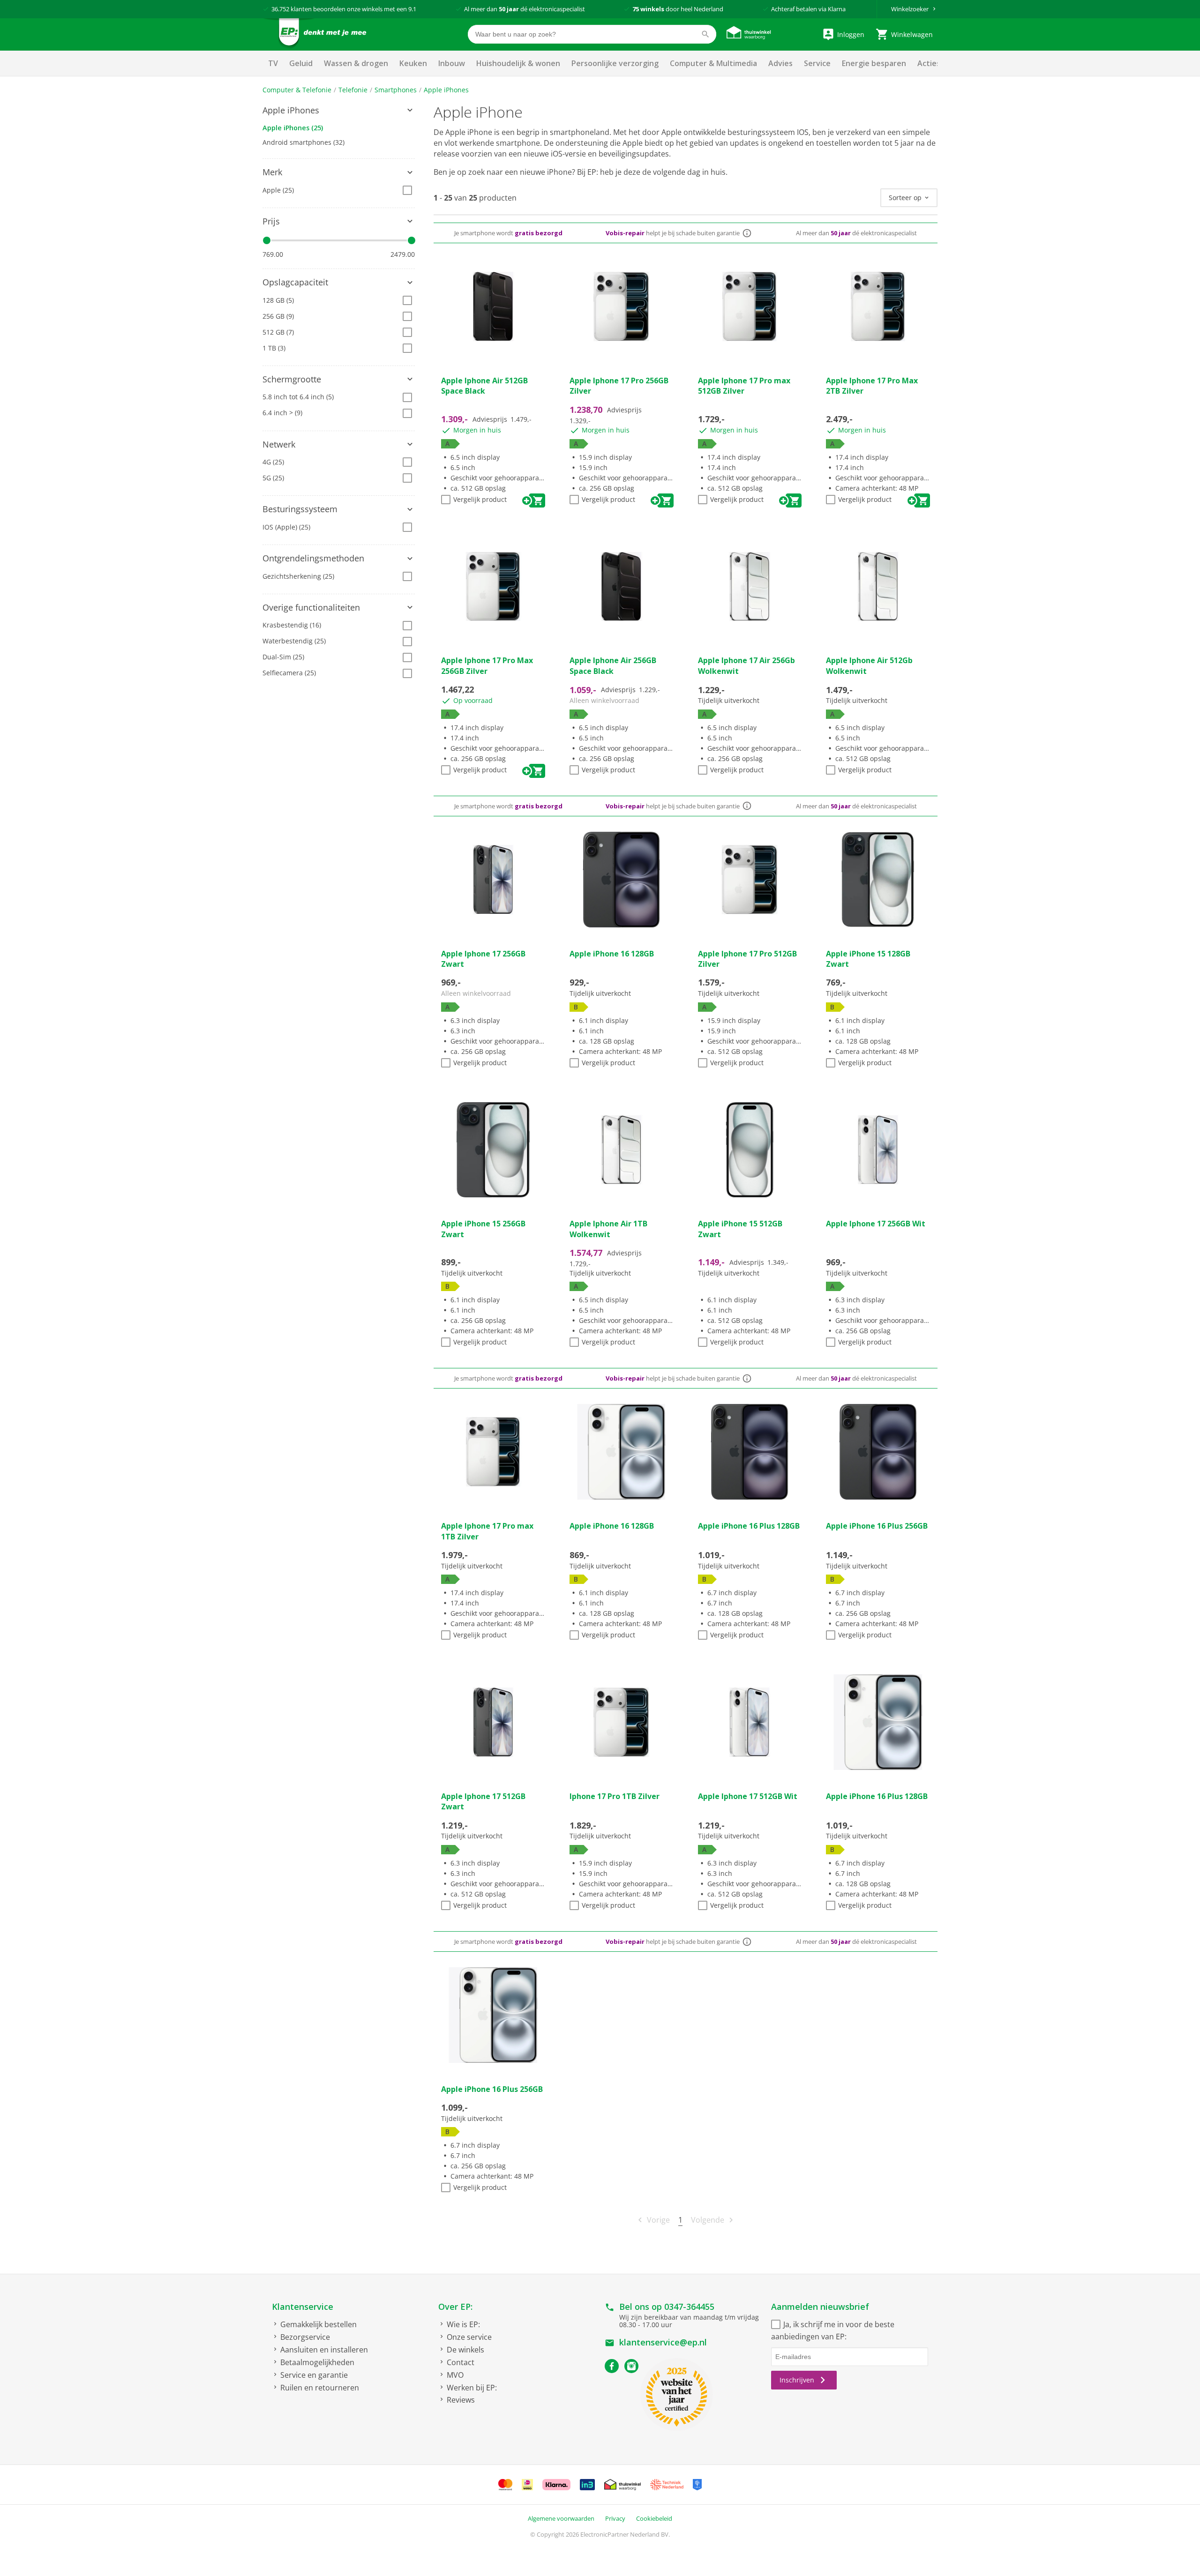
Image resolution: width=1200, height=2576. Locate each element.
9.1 (412, 9)
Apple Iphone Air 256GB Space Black (613, 665)
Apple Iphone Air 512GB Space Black (484, 386)
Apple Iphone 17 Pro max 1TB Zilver (487, 1531)
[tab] (339, 111)
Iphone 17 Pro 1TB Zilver (615, 1796)
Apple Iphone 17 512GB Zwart (483, 1801)
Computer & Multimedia (713, 63)
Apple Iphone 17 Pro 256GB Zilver (619, 386)
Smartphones (396, 90)
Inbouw (452, 63)
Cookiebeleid (654, 2518)
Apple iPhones (446, 90)
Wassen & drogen (356, 63)
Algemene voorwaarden (561, 2518)
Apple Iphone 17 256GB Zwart (483, 959)
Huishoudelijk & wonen (518, 63)
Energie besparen (874, 63)
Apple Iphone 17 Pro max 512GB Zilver (744, 386)
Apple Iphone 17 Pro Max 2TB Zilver (872, 386)
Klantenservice (303, 2307)
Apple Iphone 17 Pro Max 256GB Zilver (487, 665)
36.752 (280, 9)
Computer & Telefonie (297, 90)
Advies (780, 63)
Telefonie (353, 90)
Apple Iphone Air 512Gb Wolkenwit (869, 665)
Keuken (413, 63)
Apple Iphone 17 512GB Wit (748, 1796)
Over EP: (455, 2307)
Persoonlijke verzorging (615, 63)
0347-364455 (689, 2307)
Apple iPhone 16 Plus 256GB (877, 1526)
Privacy (615, 2518)
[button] (339, 111)
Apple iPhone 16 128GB (612, 954)
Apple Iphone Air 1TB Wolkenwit (608, 1229)
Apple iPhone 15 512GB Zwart (740, 1229)
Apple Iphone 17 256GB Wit (876, 1224)
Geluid (301, 63)
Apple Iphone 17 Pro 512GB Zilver (747, 959)
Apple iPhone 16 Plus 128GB (749, 1526)
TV (273, 63)
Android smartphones (304, 142)
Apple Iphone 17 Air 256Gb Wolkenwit (746, 665)
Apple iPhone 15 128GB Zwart (868, 959)
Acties (929, 63)
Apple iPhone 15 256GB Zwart (483, 1229)
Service (817, 63)
